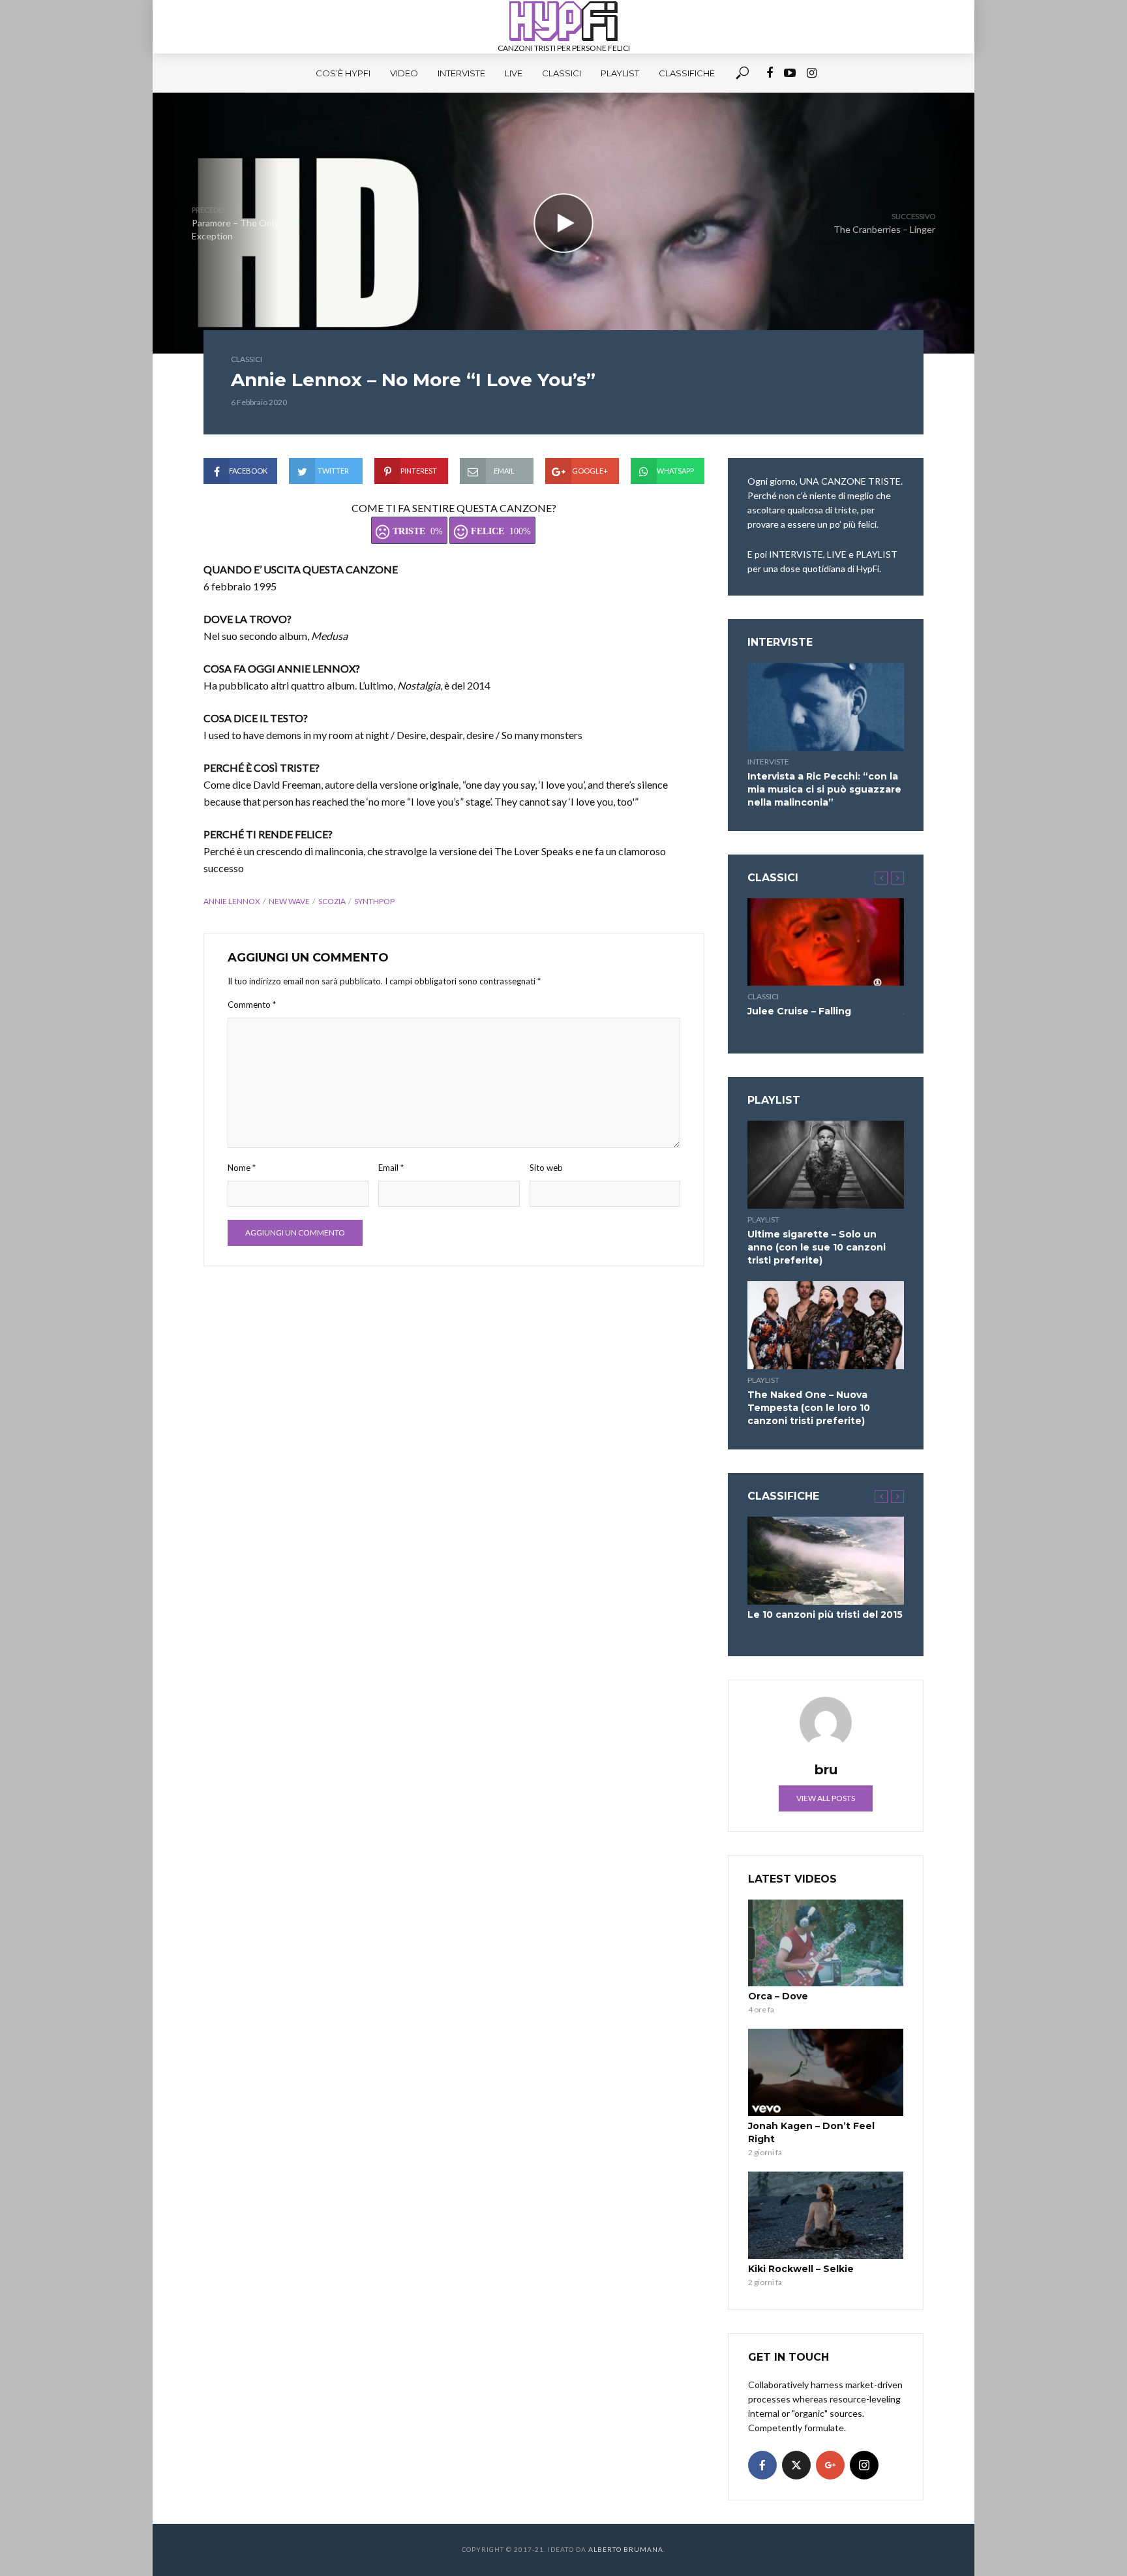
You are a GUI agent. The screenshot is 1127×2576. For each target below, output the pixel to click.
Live (514, 73)
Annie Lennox (232, 901)
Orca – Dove (778, 1996)
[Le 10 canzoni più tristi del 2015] (826, 1561)
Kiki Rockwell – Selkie (801, 2269)
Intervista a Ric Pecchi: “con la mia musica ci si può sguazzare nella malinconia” (824, 789)
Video (404, 73)
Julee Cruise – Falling (799, 1011)
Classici (562, 73)
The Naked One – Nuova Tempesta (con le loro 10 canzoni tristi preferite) (809, 1408)
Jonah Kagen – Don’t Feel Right (811, 2132)
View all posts (826, 1798)
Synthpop (374, 901)
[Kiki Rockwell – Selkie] (826, 2215)
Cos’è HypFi (343, 73)
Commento (252, 1005)
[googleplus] (830, 2465)
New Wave (289, 901)
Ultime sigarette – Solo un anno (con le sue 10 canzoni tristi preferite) (817, 1247)
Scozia (332, 901)
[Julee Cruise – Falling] (826, 942)
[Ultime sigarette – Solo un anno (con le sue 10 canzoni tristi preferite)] (826, 1165)
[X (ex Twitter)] (796, 2465)
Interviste (461, 73)
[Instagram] (864, 2465)
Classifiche (687, 73)
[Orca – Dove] (826, 1943)
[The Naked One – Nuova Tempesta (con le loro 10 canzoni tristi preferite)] (826, 1325)
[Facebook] (762, 2465)
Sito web (546, 1168)
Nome (242, 1168)
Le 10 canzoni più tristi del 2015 (825, 1614)
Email (391, 1168)
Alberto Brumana (626, 2549)
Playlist (620, 73)
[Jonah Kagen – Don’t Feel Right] (826, 2072)
